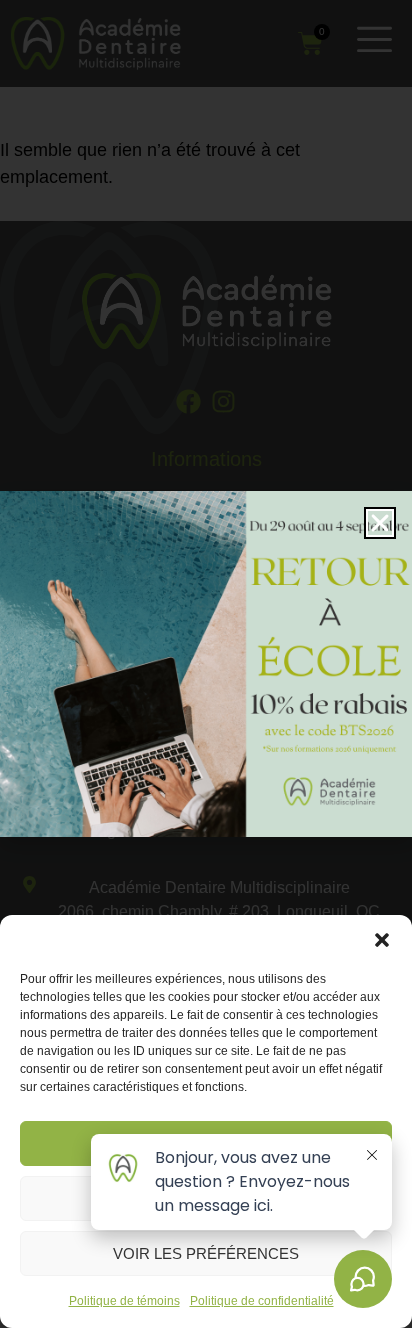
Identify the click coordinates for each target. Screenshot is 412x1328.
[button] (382, 940)
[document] (206, 664)
